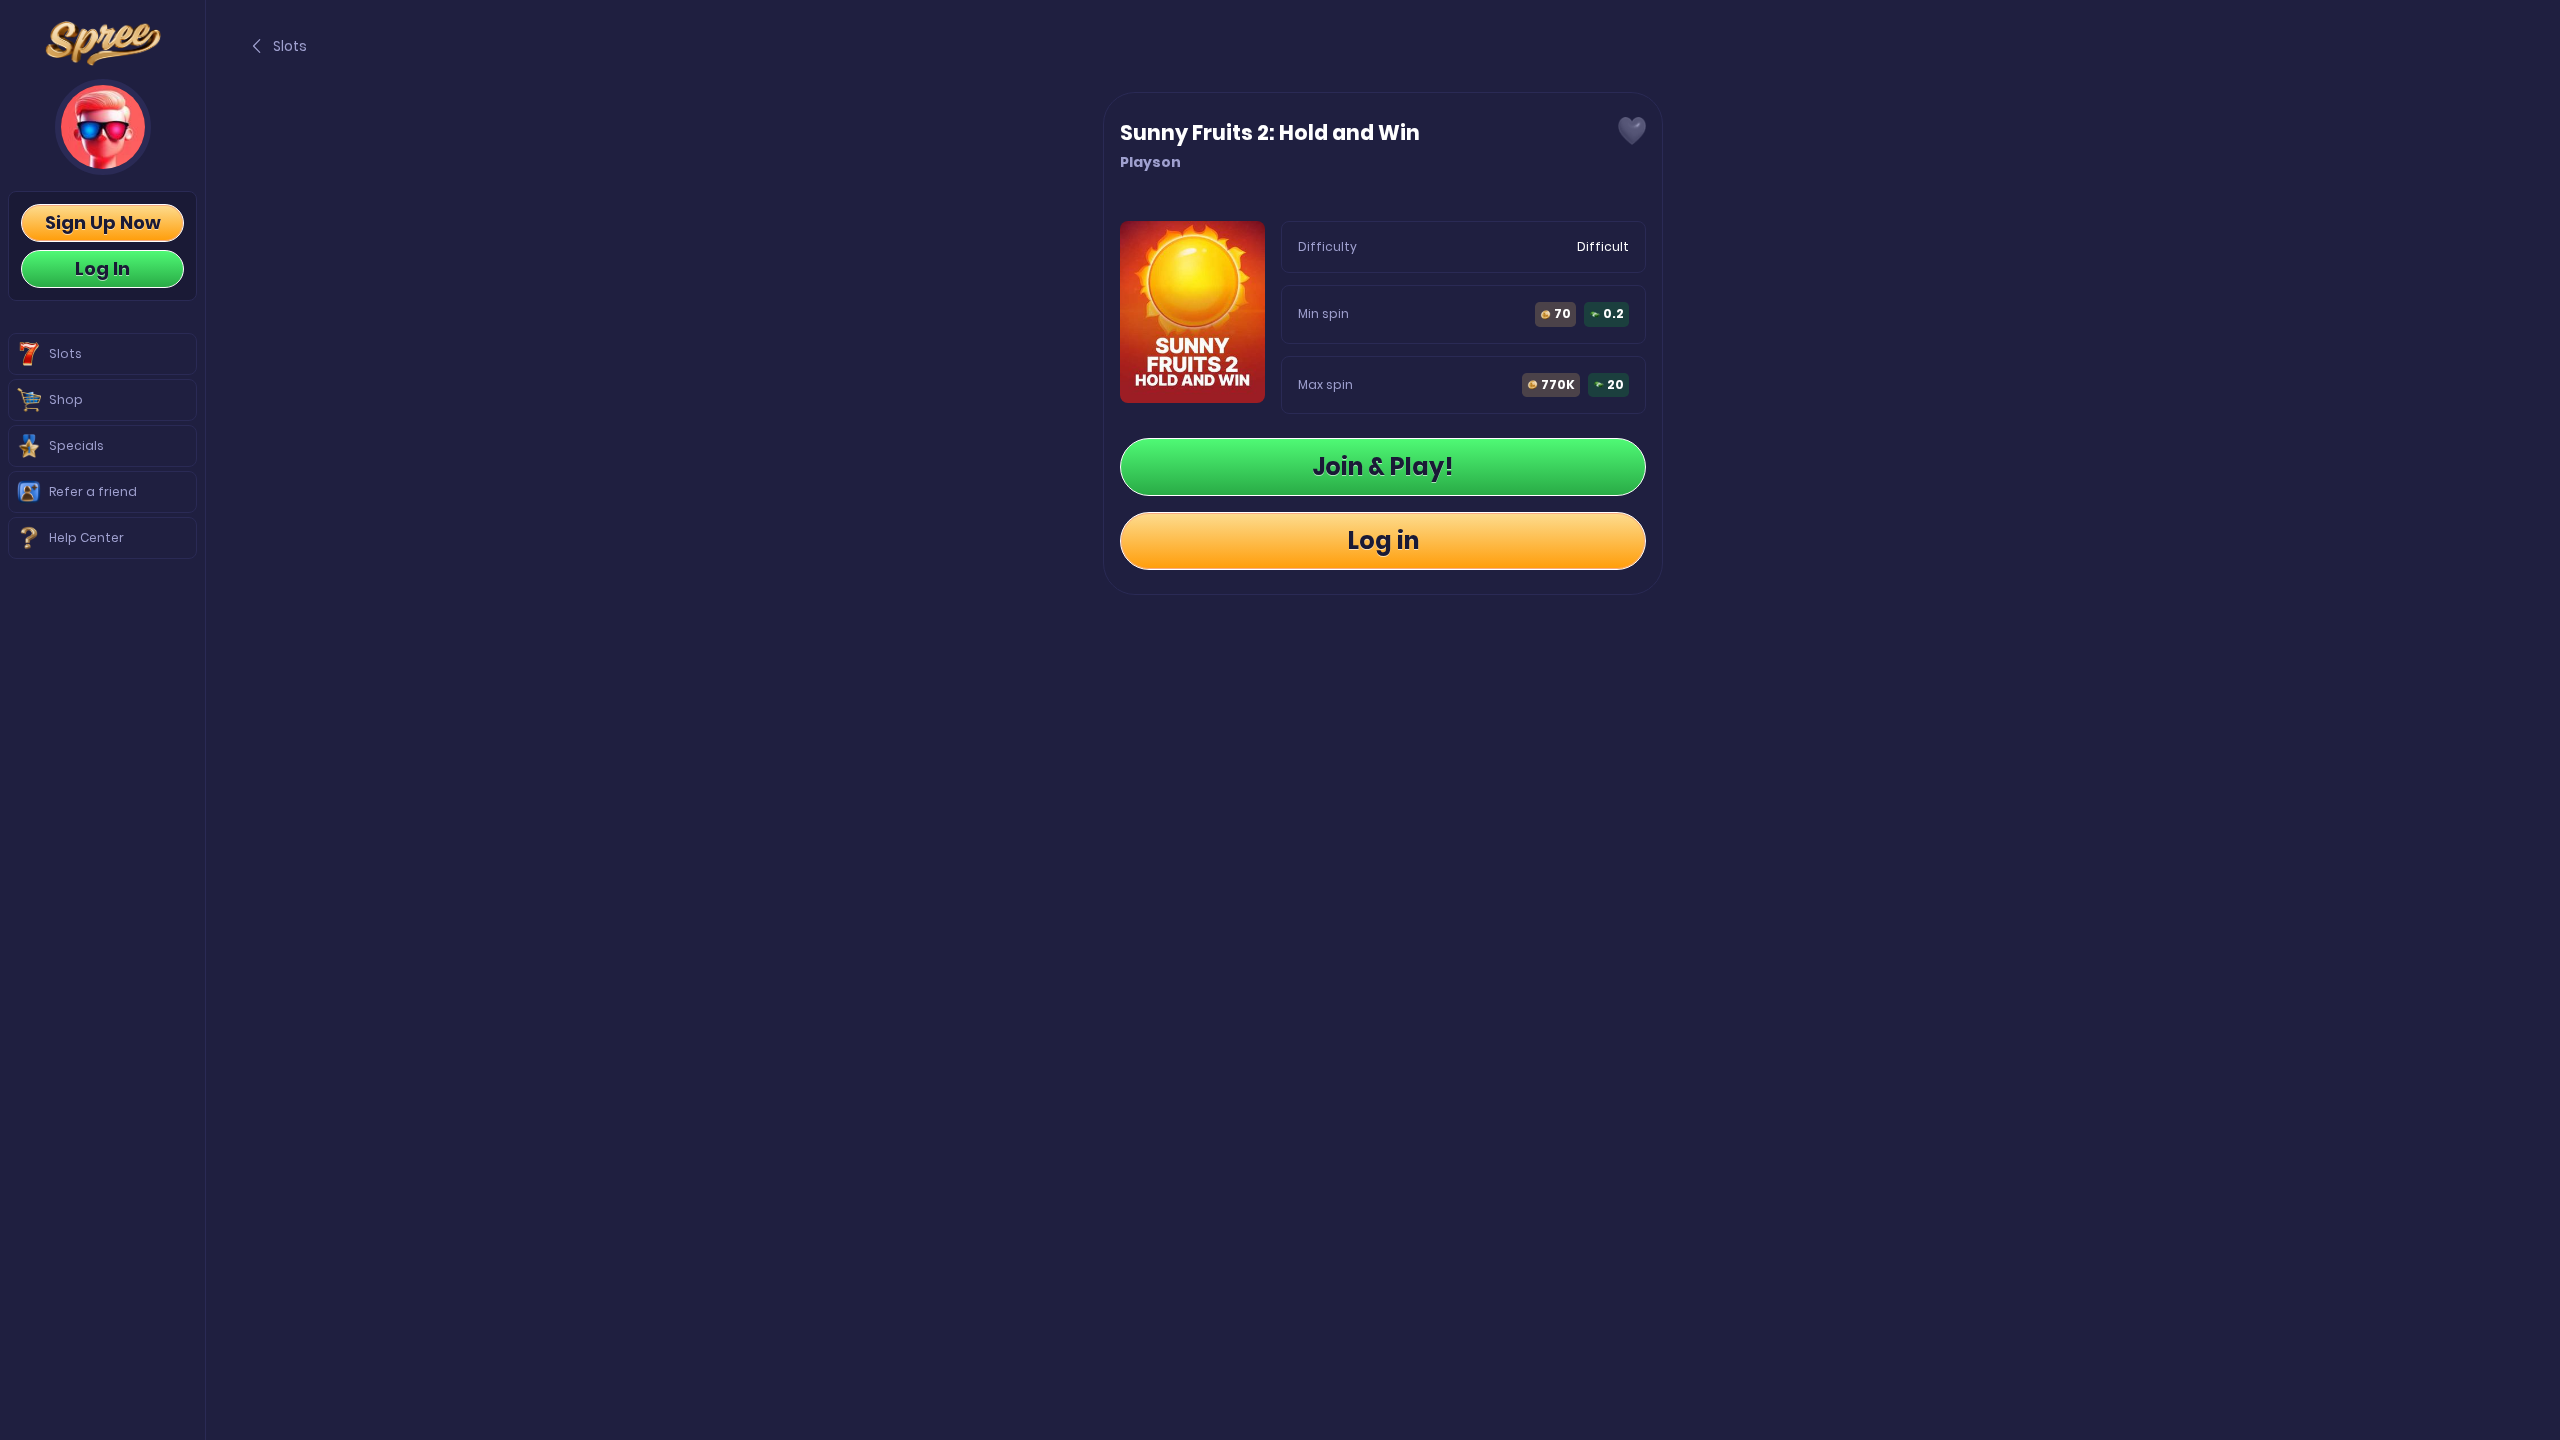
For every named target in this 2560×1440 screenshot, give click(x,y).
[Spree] (102, 43)
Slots (290, 46)
